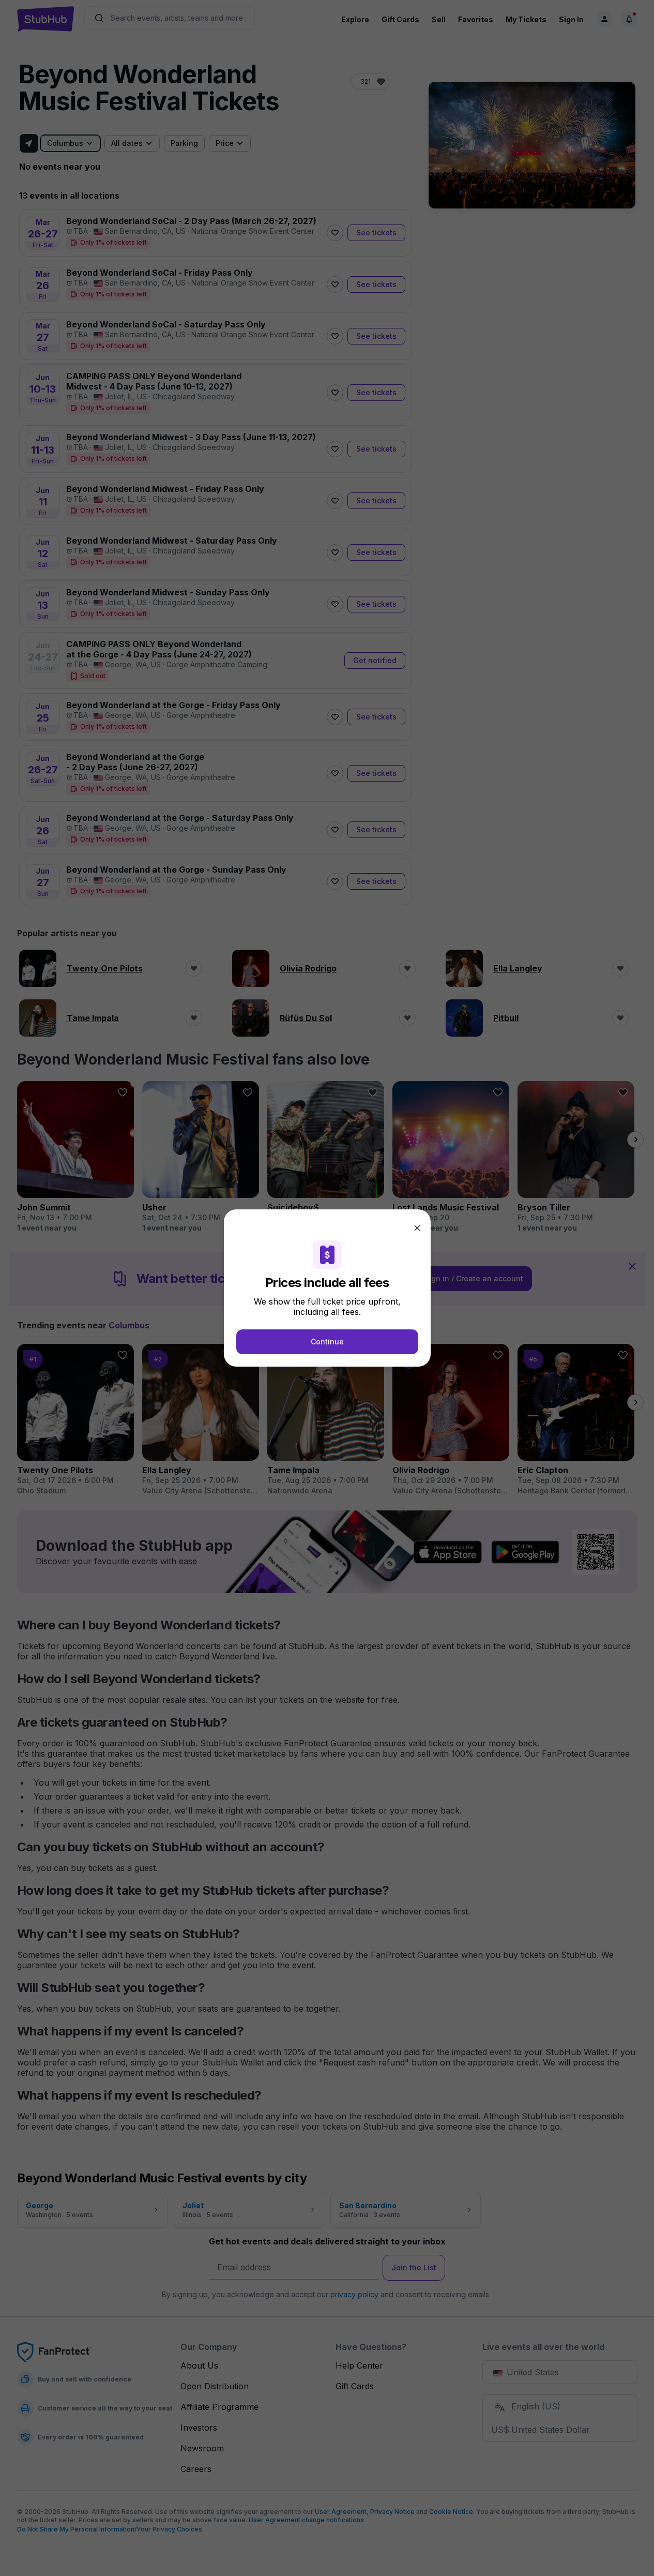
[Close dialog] (417, 1228)
